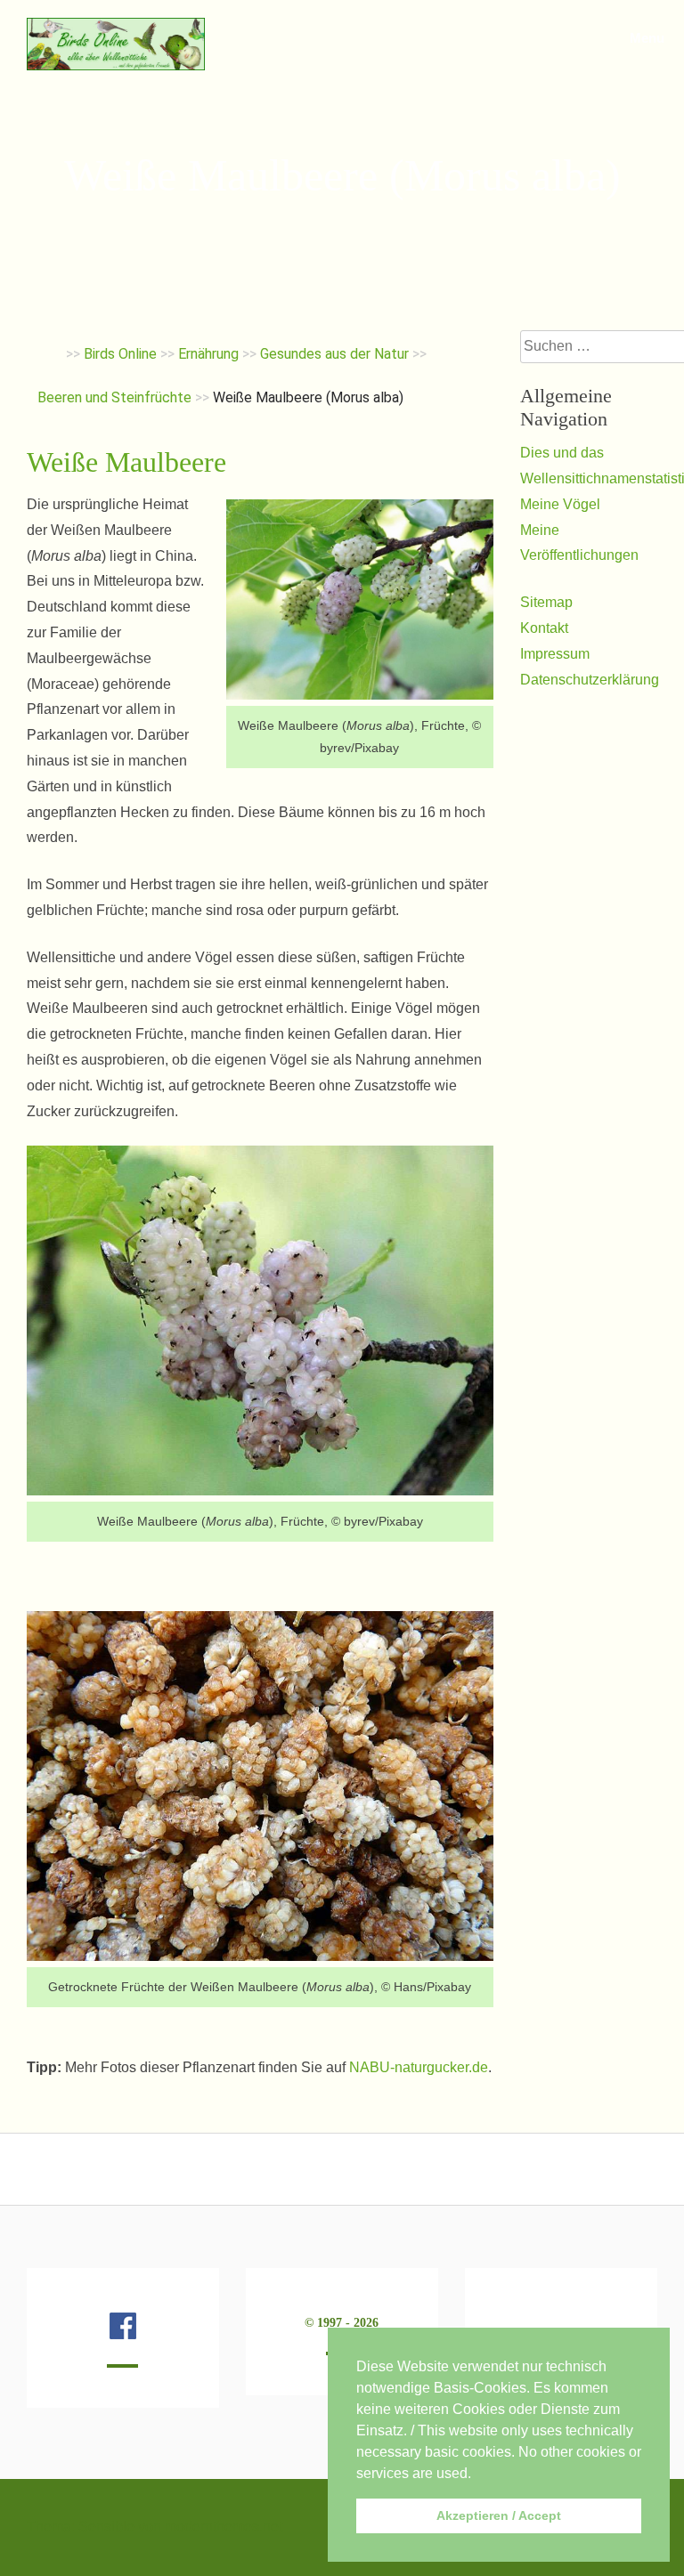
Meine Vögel (560, 504)
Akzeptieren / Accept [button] (499, 2515)
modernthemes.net (224, 2527)
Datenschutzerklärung (590, 680)
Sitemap (546, 602)
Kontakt (544, 628)
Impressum (555, 654)
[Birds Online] (116, 65)
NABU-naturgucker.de (419, 2067)
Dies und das (562, 453)
